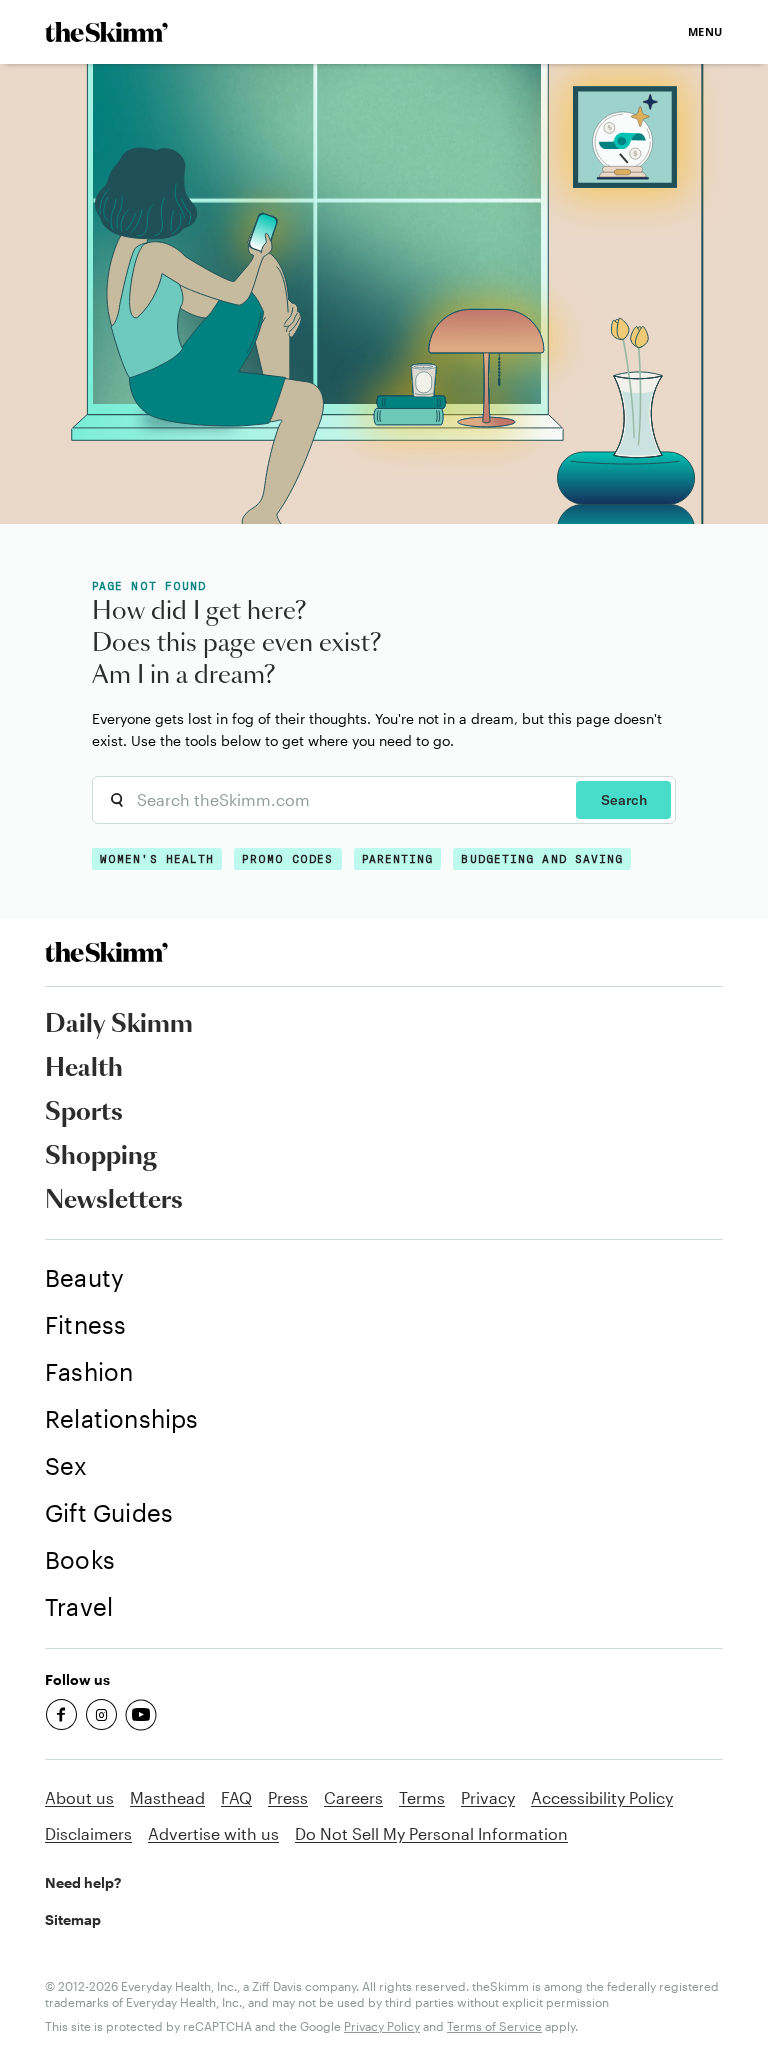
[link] (106, 32)
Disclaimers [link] (88, 1833)
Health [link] (84, 1069)
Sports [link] (84, 1113)
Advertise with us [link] (213, 1833)
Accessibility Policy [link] (602, 1797)
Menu (705, 31)
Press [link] (288, 1797)
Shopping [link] (101, 1157)
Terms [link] (422, 1797)
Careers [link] (353, 1797)
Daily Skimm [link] (119, 1025)
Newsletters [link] (114, 1201)
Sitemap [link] (73, 1919)
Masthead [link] (167, 1797)
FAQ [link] (236, 1797)
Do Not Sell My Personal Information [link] (431, 1833)
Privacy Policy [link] (382, 2026)
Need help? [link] (83, 1882)
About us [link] (79, 1797)
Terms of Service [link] (494, 2026)
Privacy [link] (488, 1797)
